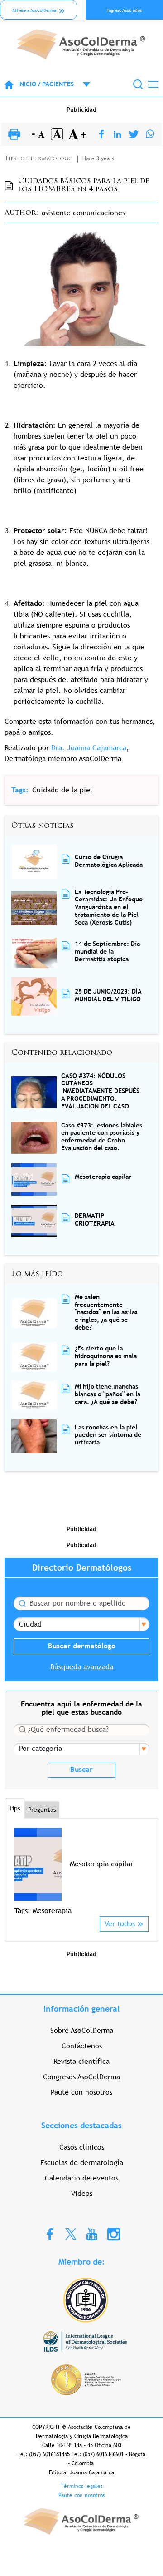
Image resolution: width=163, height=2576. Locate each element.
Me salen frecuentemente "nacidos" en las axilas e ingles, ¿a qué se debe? (106, 1312)
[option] (81, 1872)
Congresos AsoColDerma (81, 2077)
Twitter (71, 2233)
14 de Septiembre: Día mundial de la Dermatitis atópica (107, 951)
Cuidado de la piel (62, 790)
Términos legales (82, 2486)
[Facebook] (101, 135)
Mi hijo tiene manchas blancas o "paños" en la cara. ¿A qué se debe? (108, 1394)
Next (143, 1871)
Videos (82, 2193)
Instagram (114, 2234)
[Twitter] (134, 135)
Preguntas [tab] (42, 1810)
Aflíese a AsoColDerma (34, 10)
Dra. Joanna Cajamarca (89, 748)
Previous (20, 1871)
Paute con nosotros (81, 2092)
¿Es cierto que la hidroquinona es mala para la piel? (106, 1356)
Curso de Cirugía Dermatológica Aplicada (109, 861)
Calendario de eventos (81, 2178)
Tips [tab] (15, 1808)
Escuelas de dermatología (82, 2163)
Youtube (92, 2234)
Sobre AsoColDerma (82, 2030)
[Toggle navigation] (153, 84)
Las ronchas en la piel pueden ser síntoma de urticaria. (108, 1435)
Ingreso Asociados (125, 10)
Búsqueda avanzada (82, 1667)
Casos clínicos (82, 2147)
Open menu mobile (82, 84)
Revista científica (81, 2061)
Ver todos (120, 1924)
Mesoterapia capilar (103, 1177)
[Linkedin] (117, 135)
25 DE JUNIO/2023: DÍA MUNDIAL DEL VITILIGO (108, 995)
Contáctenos (82, 2046)
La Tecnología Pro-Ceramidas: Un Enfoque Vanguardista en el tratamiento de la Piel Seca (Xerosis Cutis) (109, 907)
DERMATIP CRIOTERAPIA (95, 1219)
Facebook (50, 2234)
